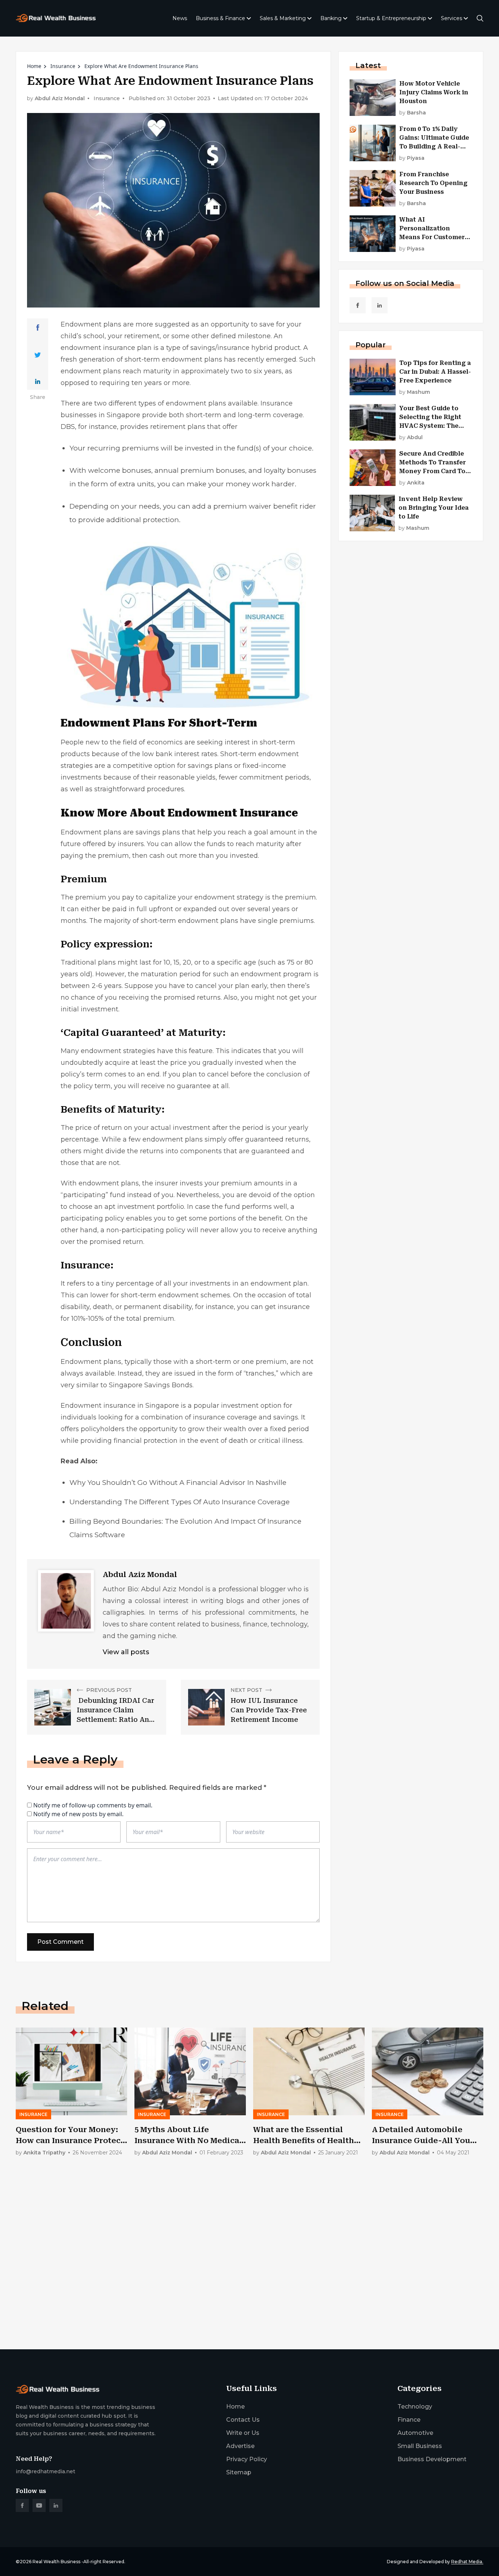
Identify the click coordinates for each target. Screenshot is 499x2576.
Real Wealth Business (56, 2562)
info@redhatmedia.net (45, 2471)
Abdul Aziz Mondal (60, 99)
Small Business (420, 2446)
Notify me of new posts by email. (78, 1814)
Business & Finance (220, 18)
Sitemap (239, 2472)
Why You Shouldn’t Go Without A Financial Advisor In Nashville (178, 1483)
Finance (409, 2420)
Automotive (415, 2433)
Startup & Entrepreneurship (391, 18)
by (413, 113)
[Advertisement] (235, 2286)
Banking (331, 18)
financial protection (146, 1441)
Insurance (63, 66)
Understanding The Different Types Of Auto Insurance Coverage (180, 1502)
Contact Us (243, 2420)
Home (34, 66)
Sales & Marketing (283, 18)
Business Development (432, 2459)
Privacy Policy (247, 2459)
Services (452, 18)
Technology (415, 2407)
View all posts (126, 1652)
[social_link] (358, 305)
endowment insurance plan (106, 348)
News (180, 18)
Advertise (240, 2446)
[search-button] (480, 18)
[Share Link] (38, 328)
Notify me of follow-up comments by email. (93, 1805)
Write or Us (243, 2433)
